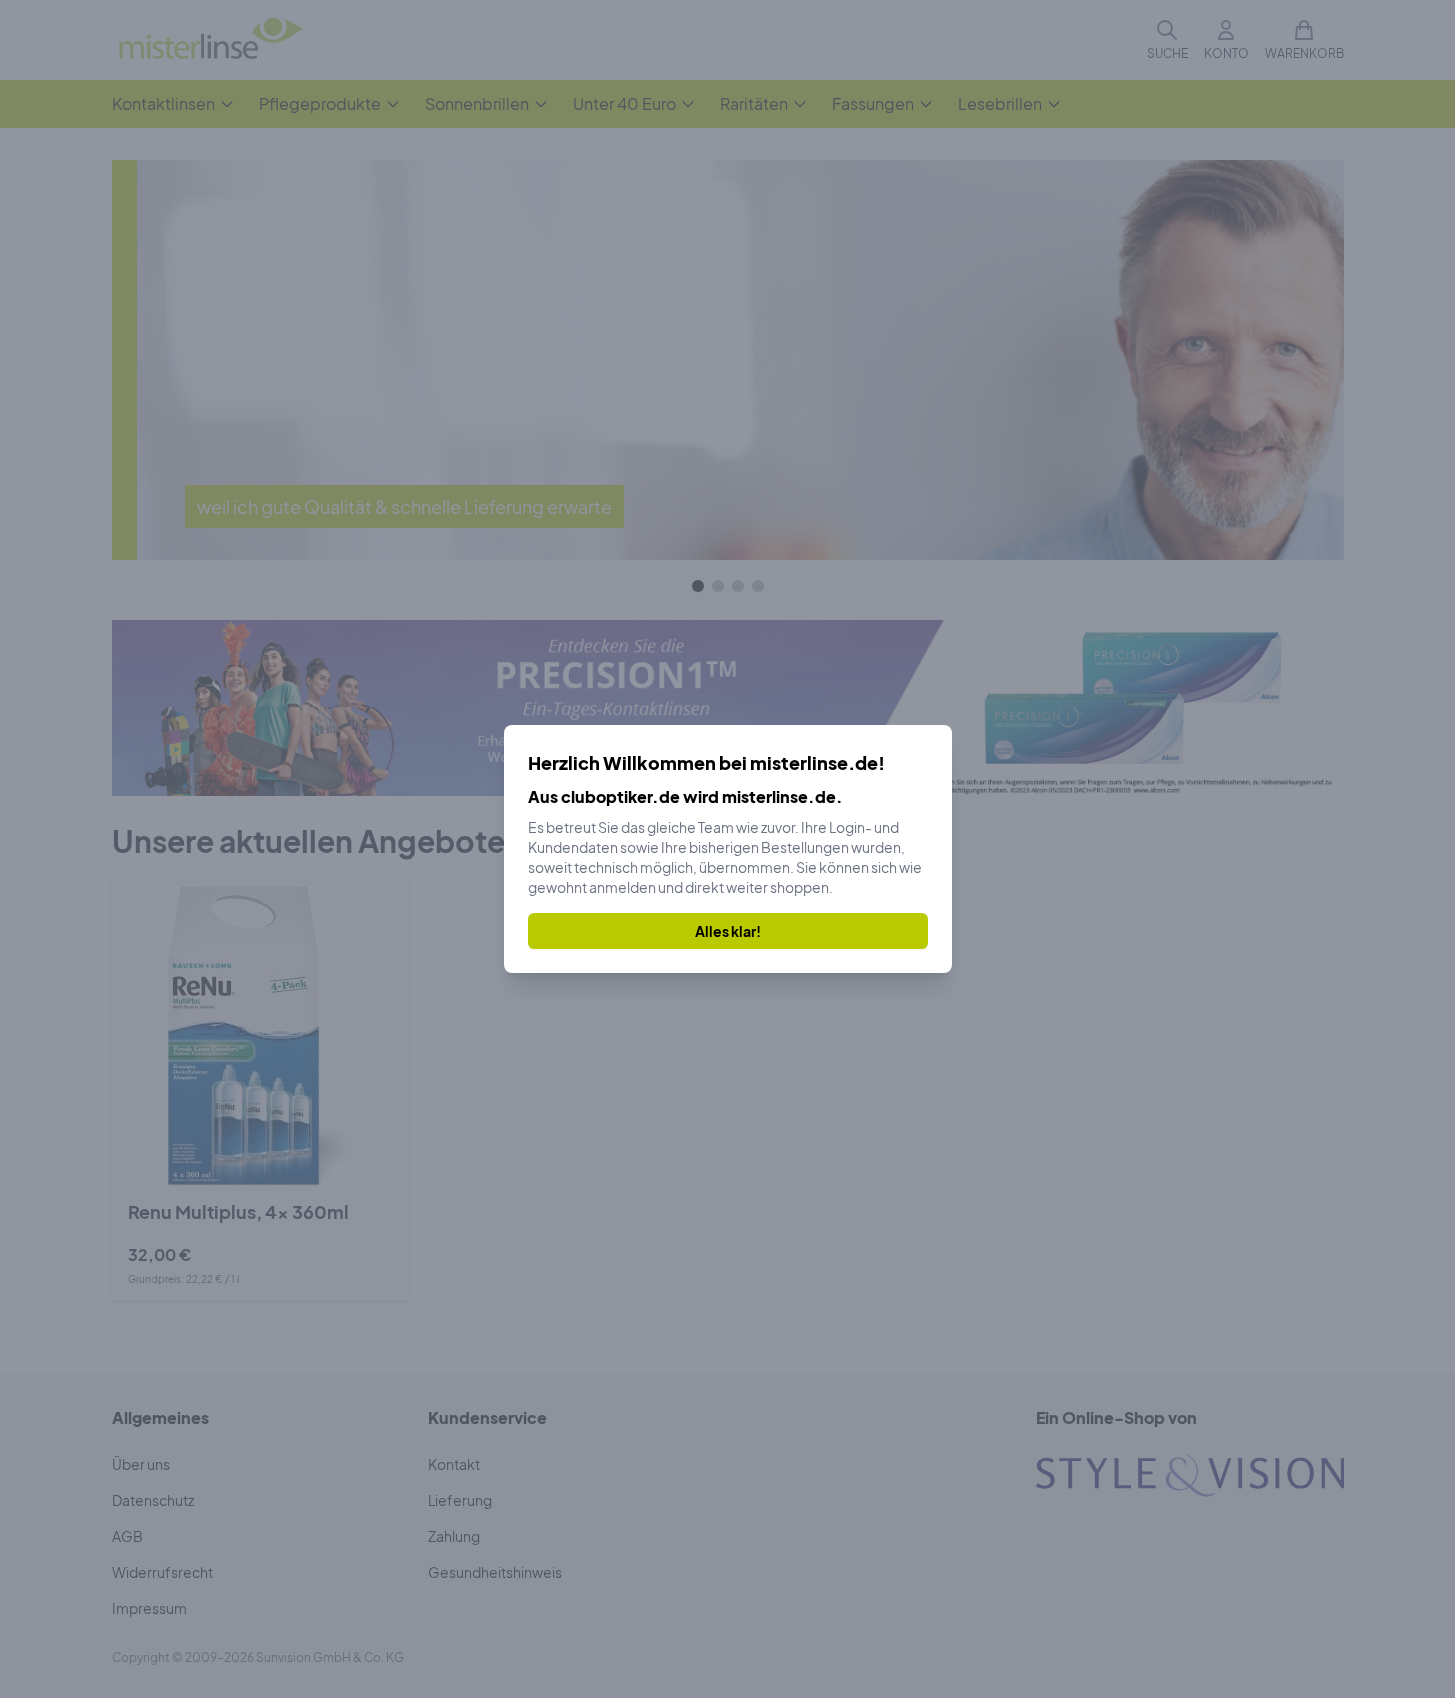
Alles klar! (728, 931)
